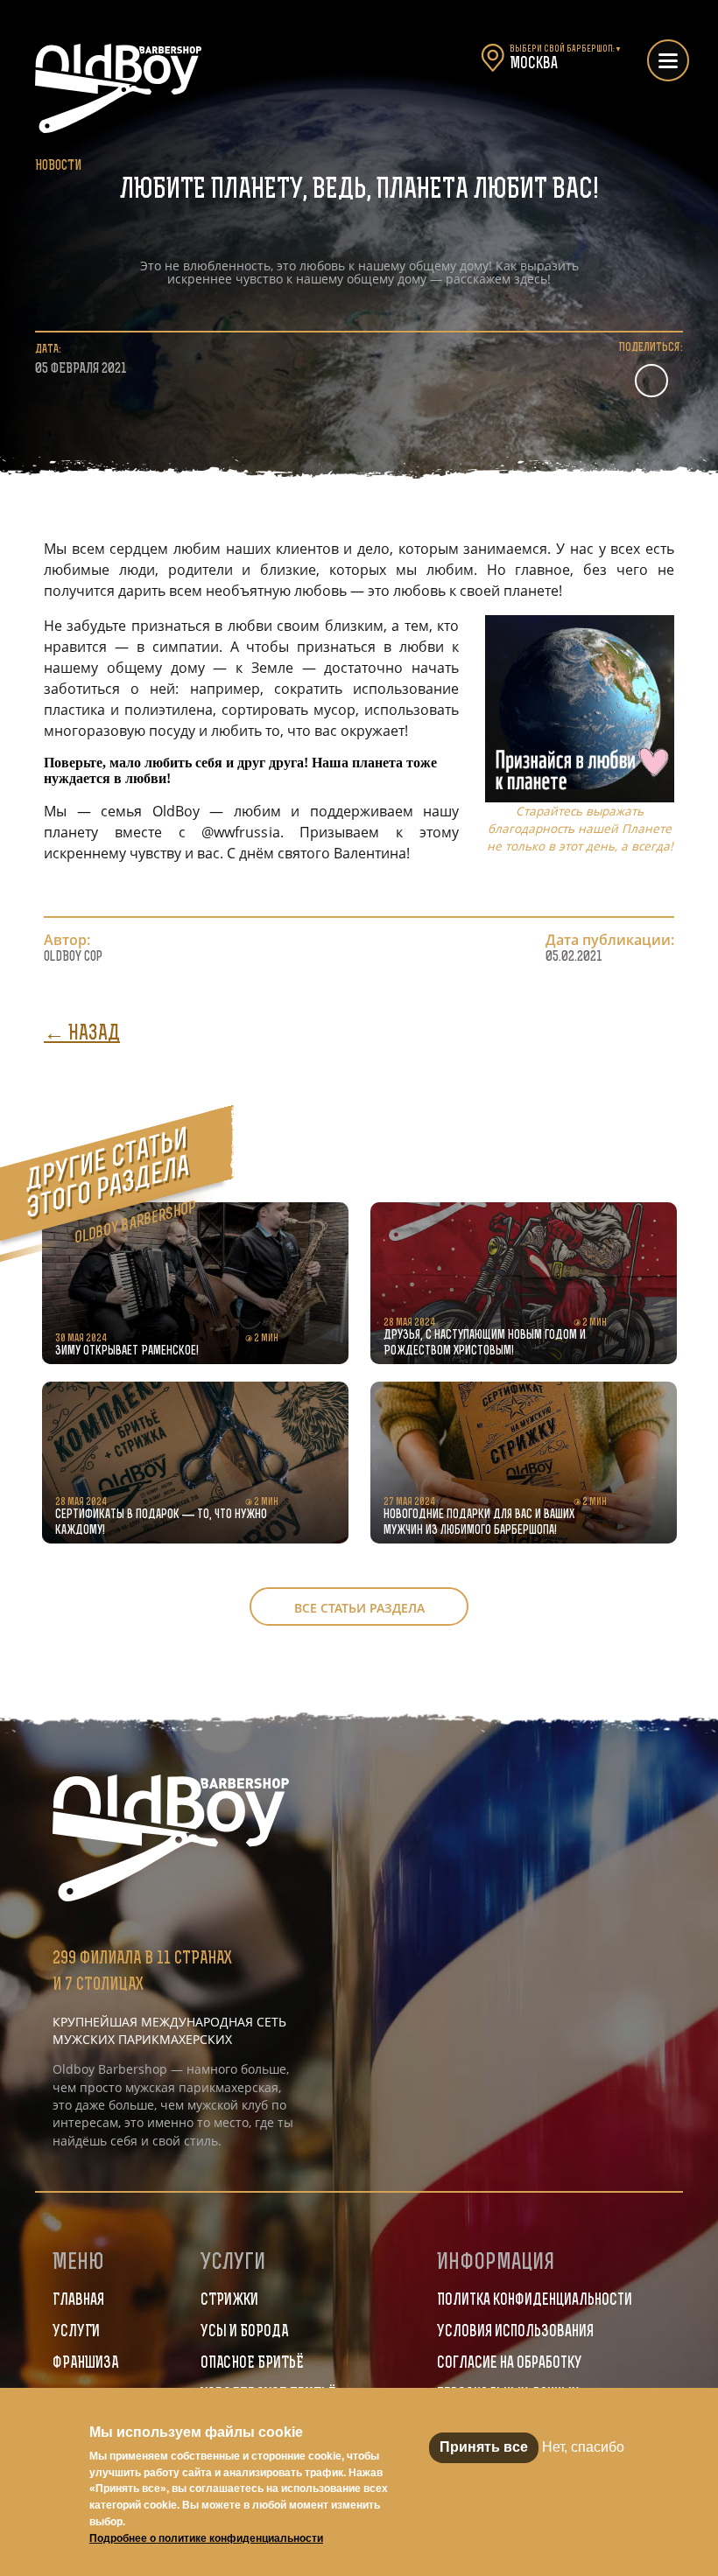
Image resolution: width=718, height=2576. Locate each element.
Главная (78, 2301)
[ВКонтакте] (651, 381)
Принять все (484, 2447)
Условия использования (515, 2333)
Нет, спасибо (583, 2447)
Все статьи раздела (359, 1608)
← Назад (82, 1034)
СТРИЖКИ (229, 2301)
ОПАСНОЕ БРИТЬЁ (252, 2364)
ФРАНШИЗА (85, 2364)
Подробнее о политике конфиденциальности (206, 2538)
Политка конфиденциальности (535, 2301)
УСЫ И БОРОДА (244, 2333)
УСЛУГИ (76, 2333)
